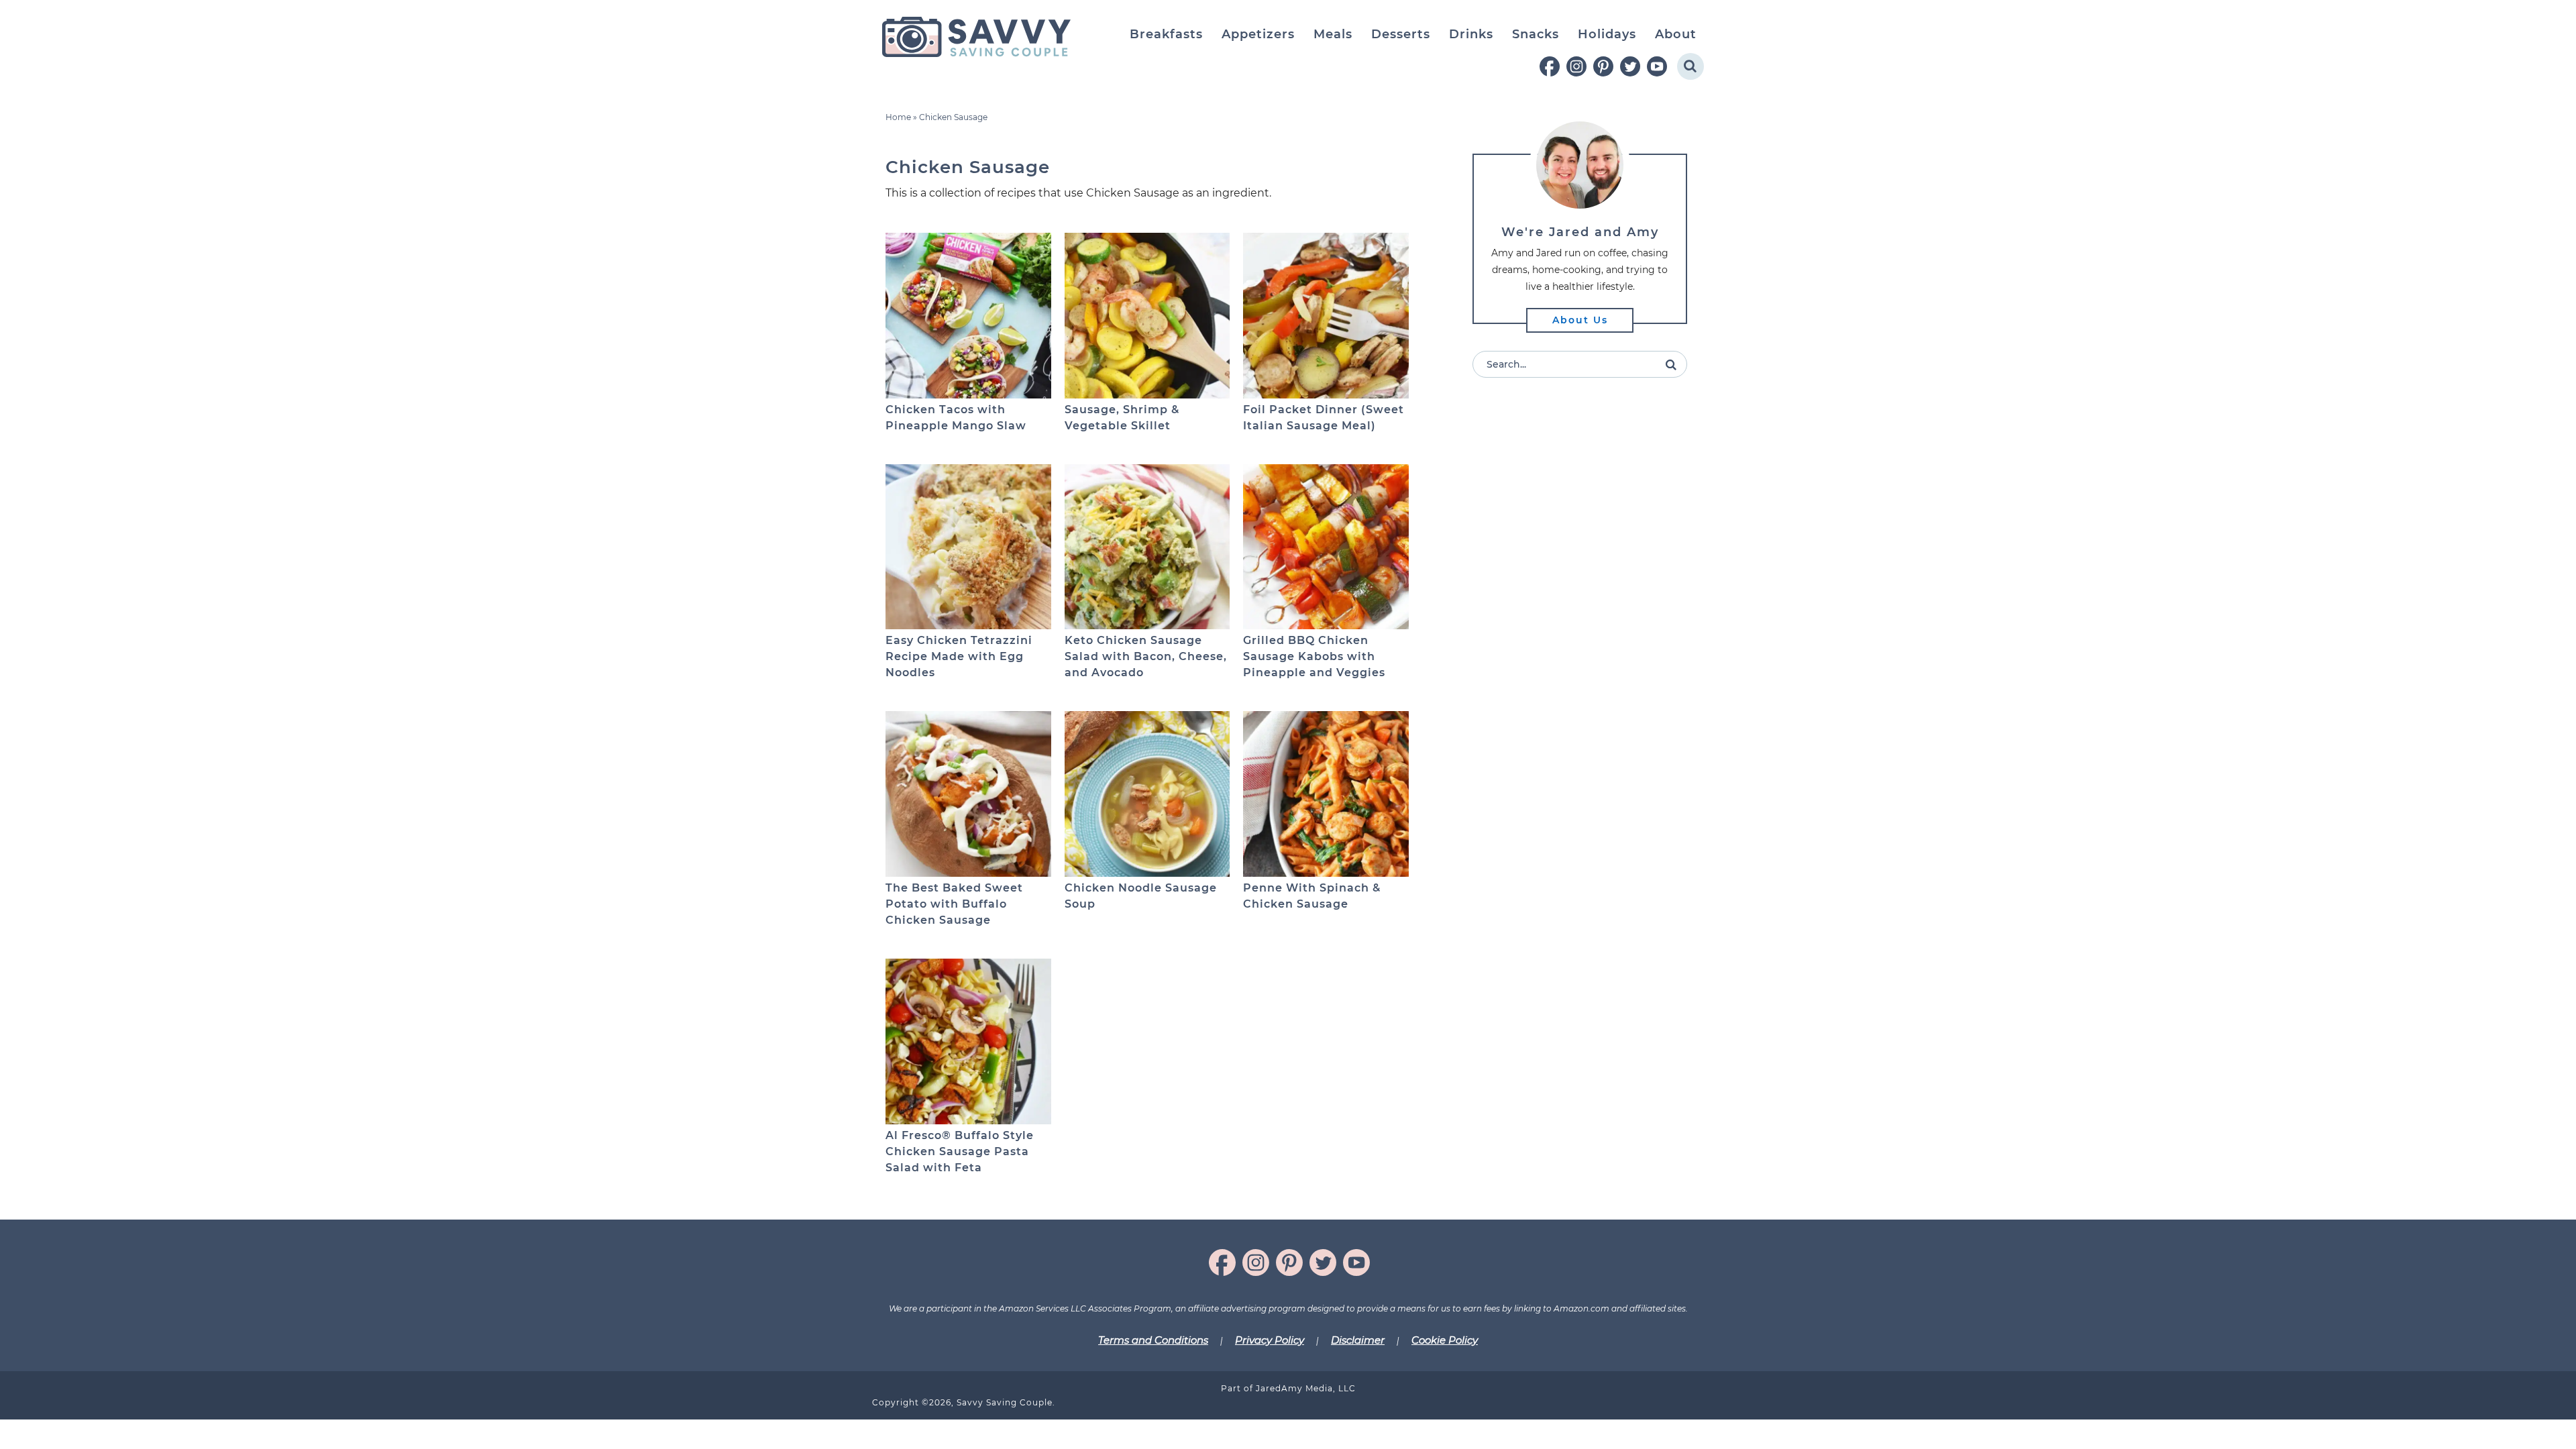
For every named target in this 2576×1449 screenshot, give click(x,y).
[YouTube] (1657, 66)
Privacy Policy (1270, 1340)
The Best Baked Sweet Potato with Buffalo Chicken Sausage (954, 904)
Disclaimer (1358, 1340)
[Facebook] (1550, 66)
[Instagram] (1576, 66)
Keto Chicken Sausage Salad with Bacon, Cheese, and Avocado (1146, 656)
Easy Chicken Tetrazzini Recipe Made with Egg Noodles (959, 656)
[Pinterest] (1603, 66)
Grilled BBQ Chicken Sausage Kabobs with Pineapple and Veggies (1314, 656)
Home (898, 117)
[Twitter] (1630, 66)
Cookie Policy (1445, 1340)
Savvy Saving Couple (976, 37)
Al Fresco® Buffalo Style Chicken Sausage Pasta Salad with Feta (960, 1151)
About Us (1580, 320)
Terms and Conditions (1153, 1340)
